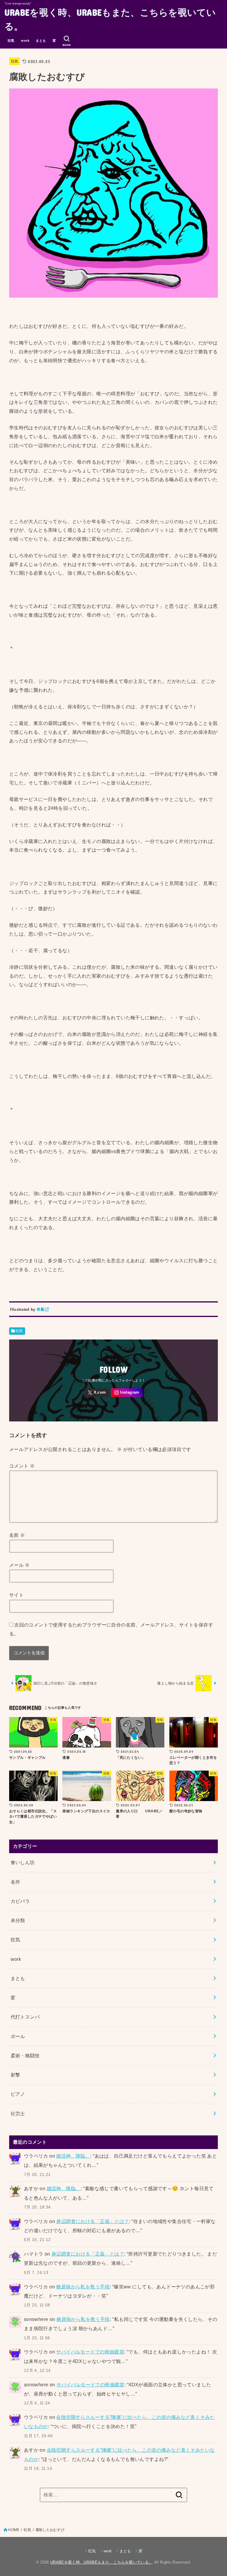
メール (20, 1565)
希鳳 (41, 1309)
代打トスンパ (25, 2017)
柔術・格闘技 (25, 2056)
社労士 (18, 2114)
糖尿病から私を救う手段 (83, 2287)
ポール (18, 2036)
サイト (16, 1595)
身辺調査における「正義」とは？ (93, 2221)
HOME (14, 2530)
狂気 (11, 41)
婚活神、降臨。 (73, 2156)
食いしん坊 (23, 1862)
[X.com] (97, 1393)
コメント (22, 1466)
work (25, 41)
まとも (41, 41)
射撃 (16, 2075)
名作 (16, 1882)
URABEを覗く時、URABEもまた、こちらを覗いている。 (110, 19)
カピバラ (20, 1901)
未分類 (18, 1920)
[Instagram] (127, 1393)
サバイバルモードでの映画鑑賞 (90, 2352)
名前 (17, 1535)
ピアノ (18, 2094)
